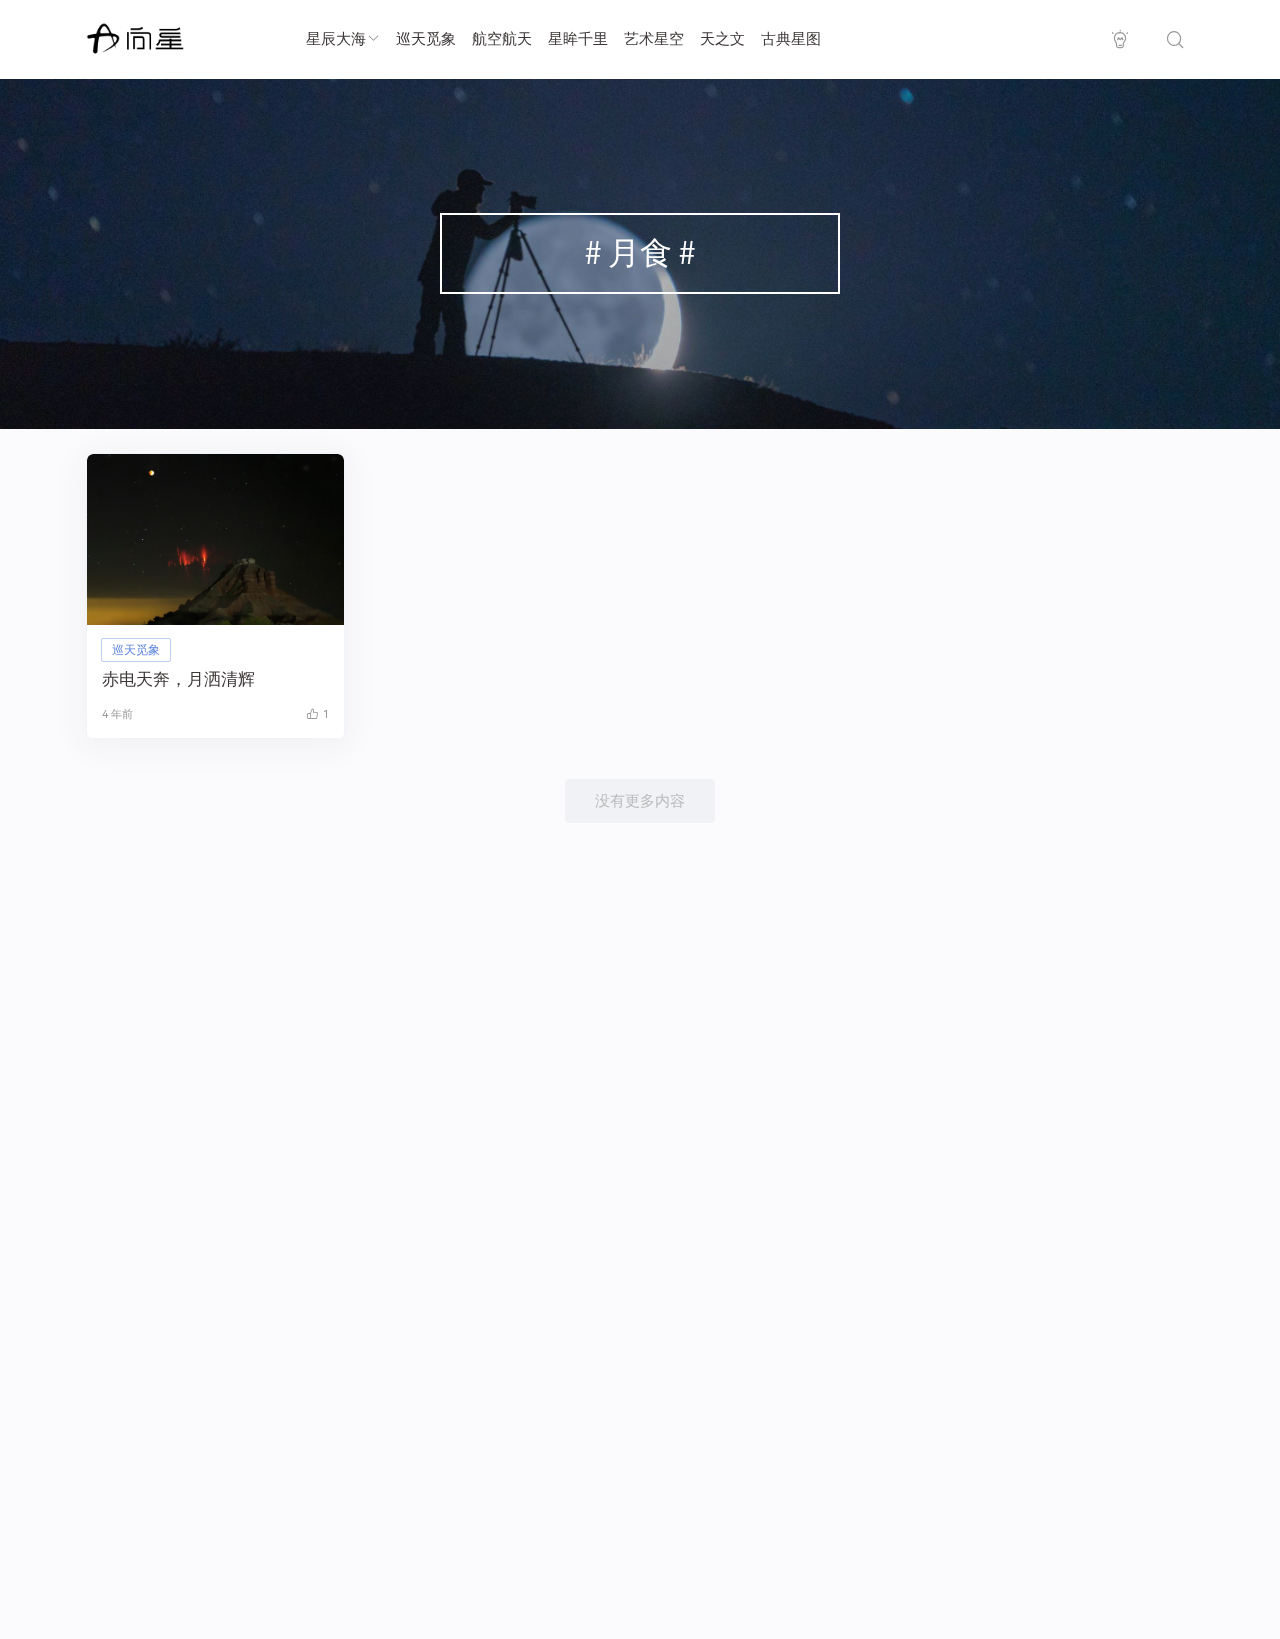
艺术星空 (654, 39)
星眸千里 (578, 39)
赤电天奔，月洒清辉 (178, 679)
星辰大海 (336, 39)
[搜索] (1174, 39)
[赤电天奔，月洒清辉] (215, 539)
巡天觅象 (426, 39)
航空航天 (502, 39)
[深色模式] (1119, 39)
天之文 (722, 39)
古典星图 (791, 39)
